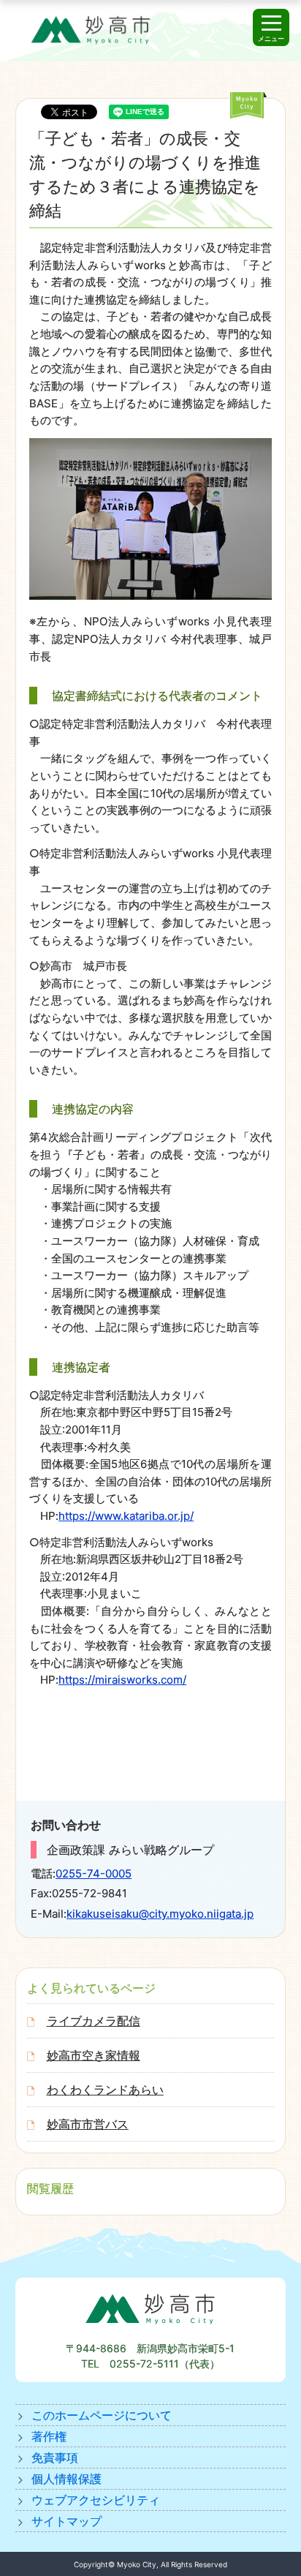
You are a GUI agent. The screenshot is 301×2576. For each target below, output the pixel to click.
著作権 (49, 2436)
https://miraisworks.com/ (122, 1680)
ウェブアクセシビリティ (96, 2500)
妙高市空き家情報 (94, 2055)
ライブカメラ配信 (94, 2021)
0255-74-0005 (94, 1873)
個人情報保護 (66, 2479)
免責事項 (55, 2458)
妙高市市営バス (88, 2124)
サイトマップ (66, 2521)
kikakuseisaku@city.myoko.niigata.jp (160, 1914)
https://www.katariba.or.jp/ (126, 1516)
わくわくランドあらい (105, 2090)
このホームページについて (102, 2415)
